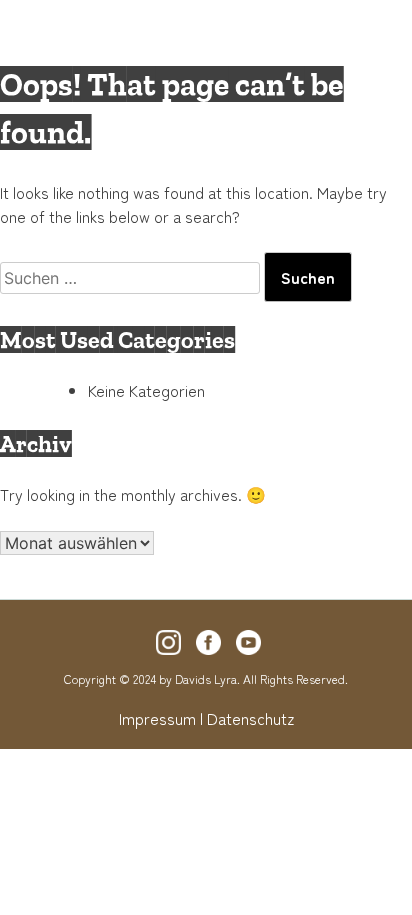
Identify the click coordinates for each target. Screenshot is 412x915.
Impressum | (161, 718)
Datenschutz (250, 718)
